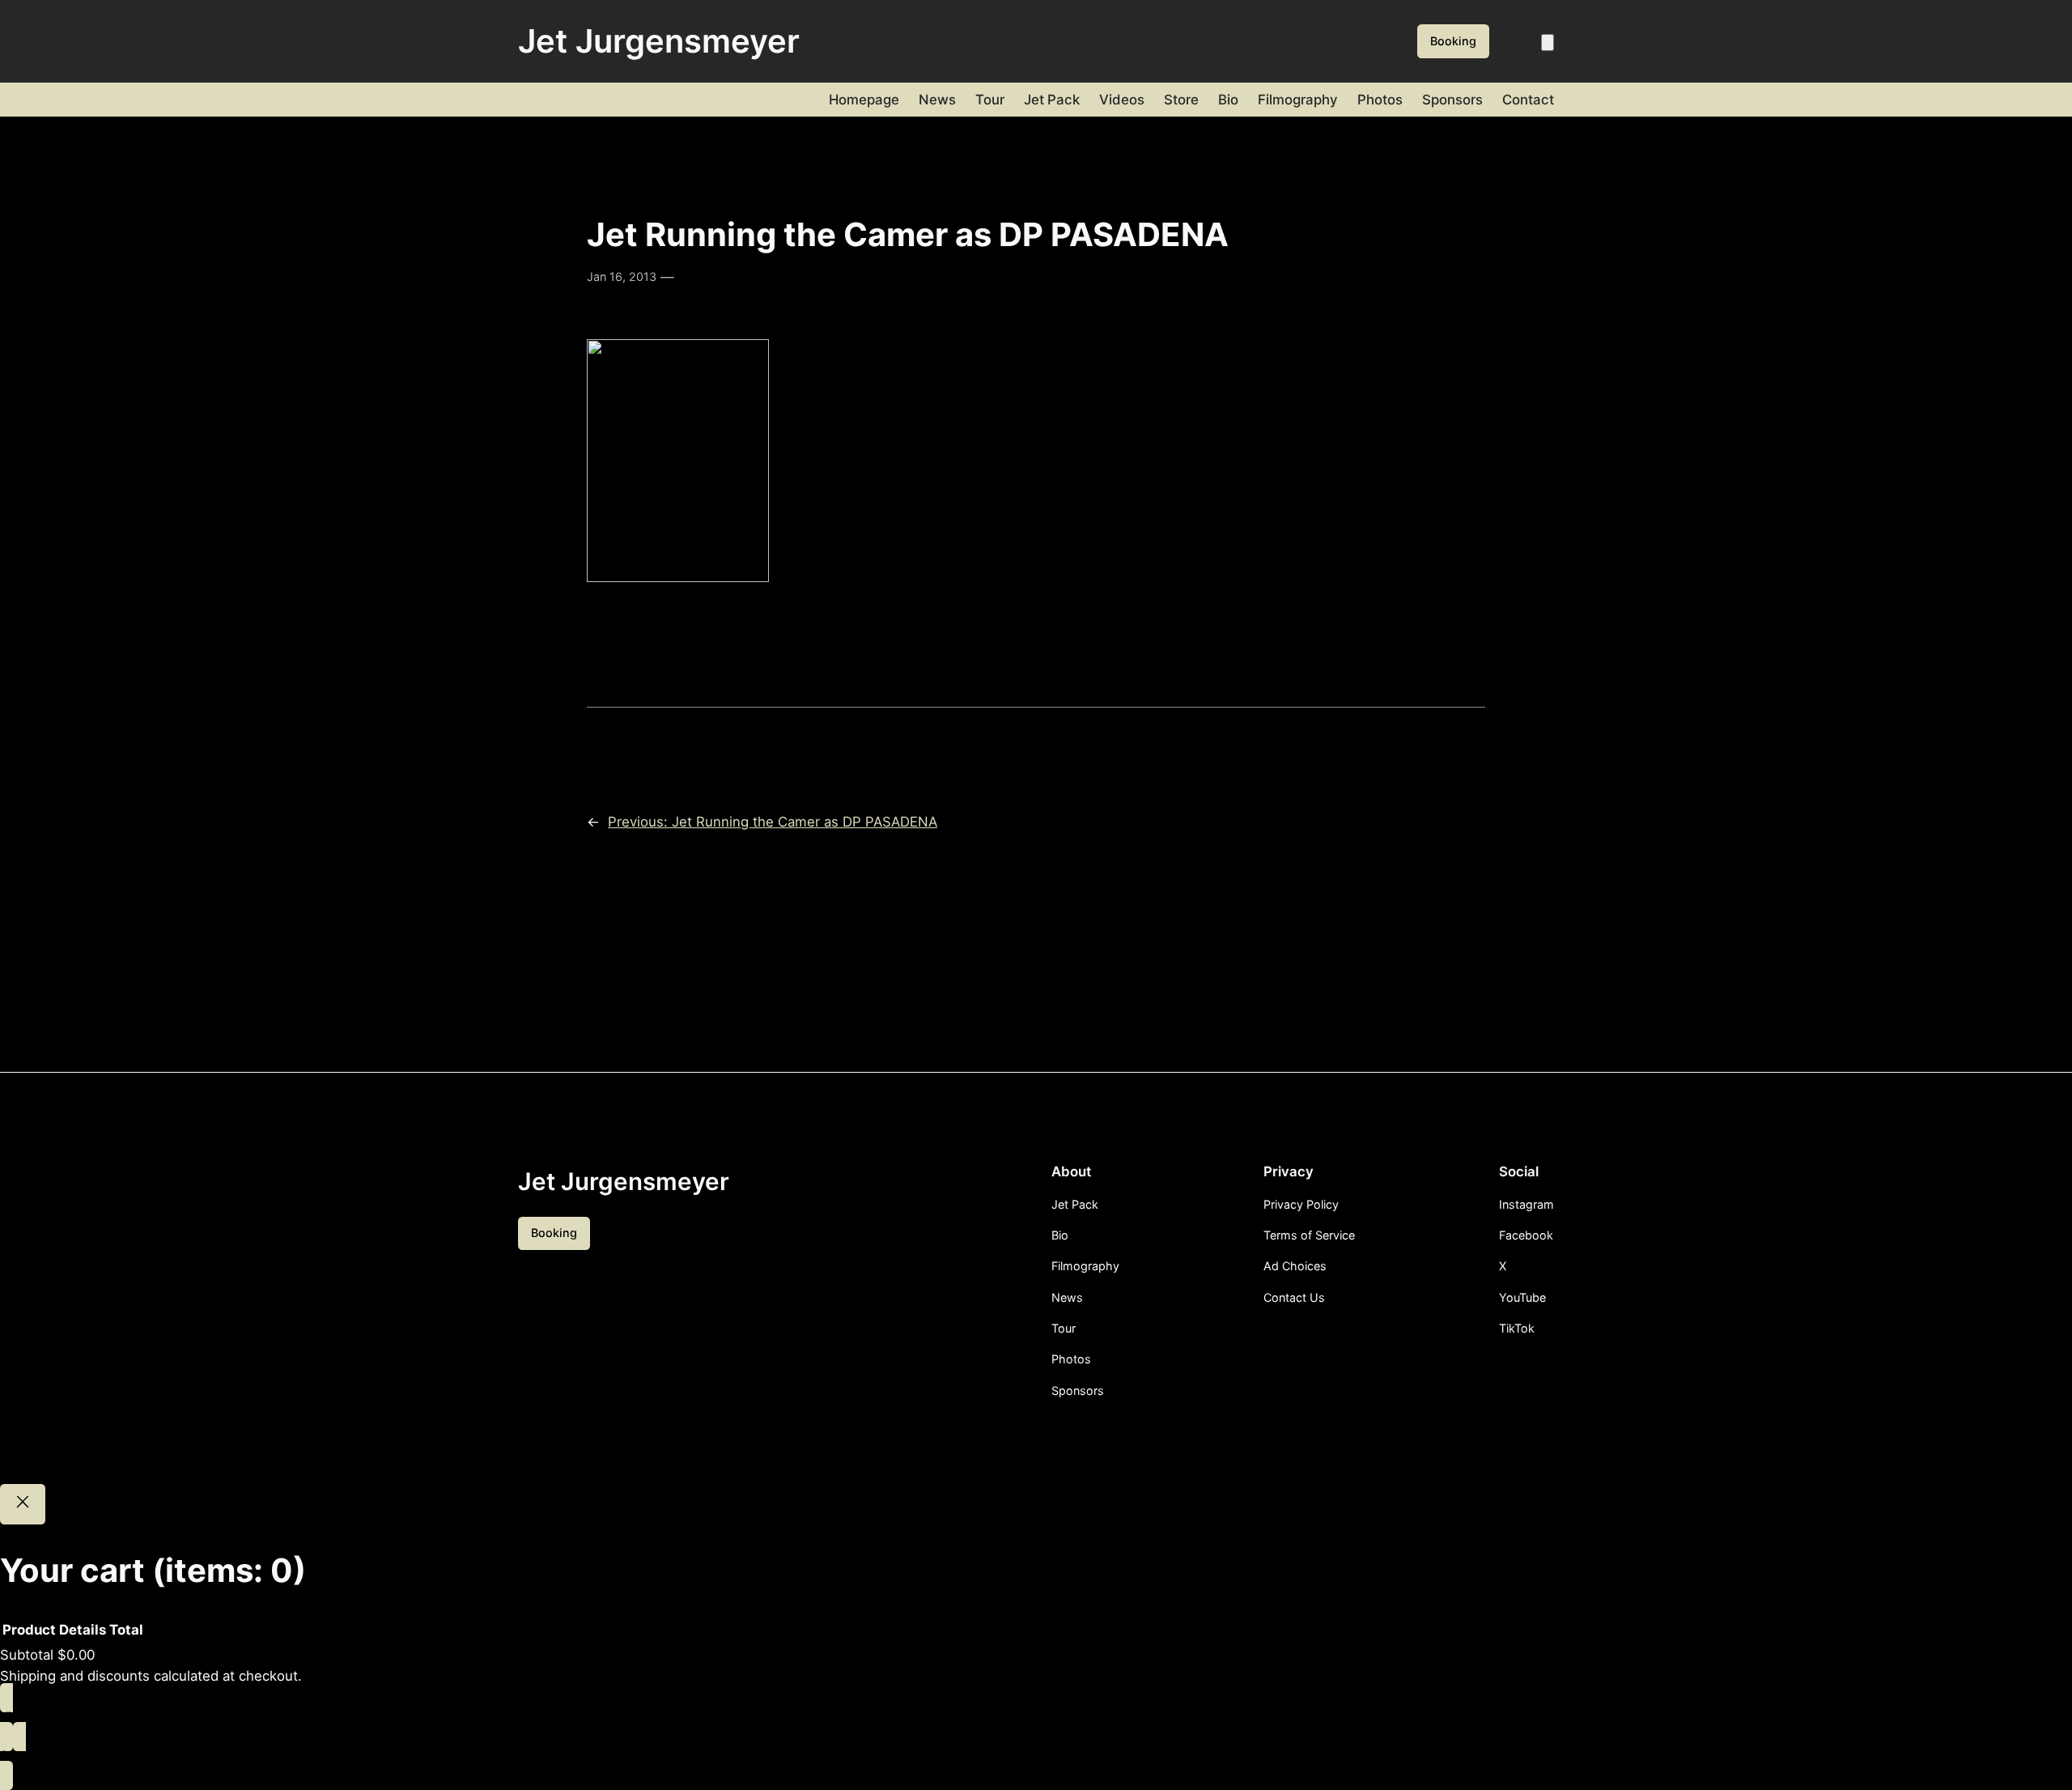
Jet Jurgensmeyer (659, 41)
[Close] (23, 1504)
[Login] (1519, 42)
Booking (1453, 41)
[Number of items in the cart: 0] (1548, 43)
